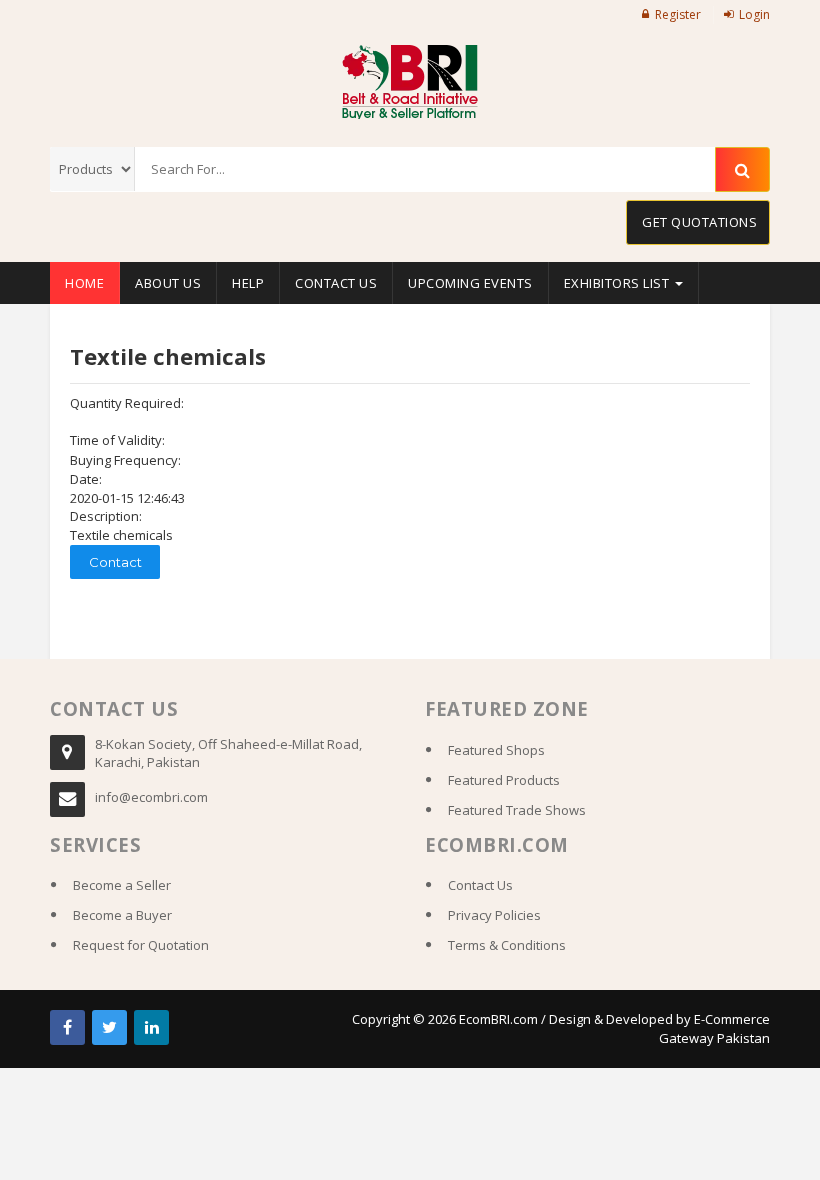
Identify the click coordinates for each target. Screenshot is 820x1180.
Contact (115, 562)
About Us (168, 283)
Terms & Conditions (507, 945)
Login (754, 14)
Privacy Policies (494, 915)
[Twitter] (109, 1027)
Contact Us (336, 283)
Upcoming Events (470, 283)
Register (678, 14)
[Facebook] (67, 1027)
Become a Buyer (122, 915)
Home (84, 283)
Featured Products (504, 780)
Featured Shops (496, 750)
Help (248, 283)
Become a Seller (122, 885)
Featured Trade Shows (517, 810)
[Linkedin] (151, 1027)
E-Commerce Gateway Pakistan (714, 1028)
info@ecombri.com (151, 797)
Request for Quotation (141, 945)
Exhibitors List (618, 283)
